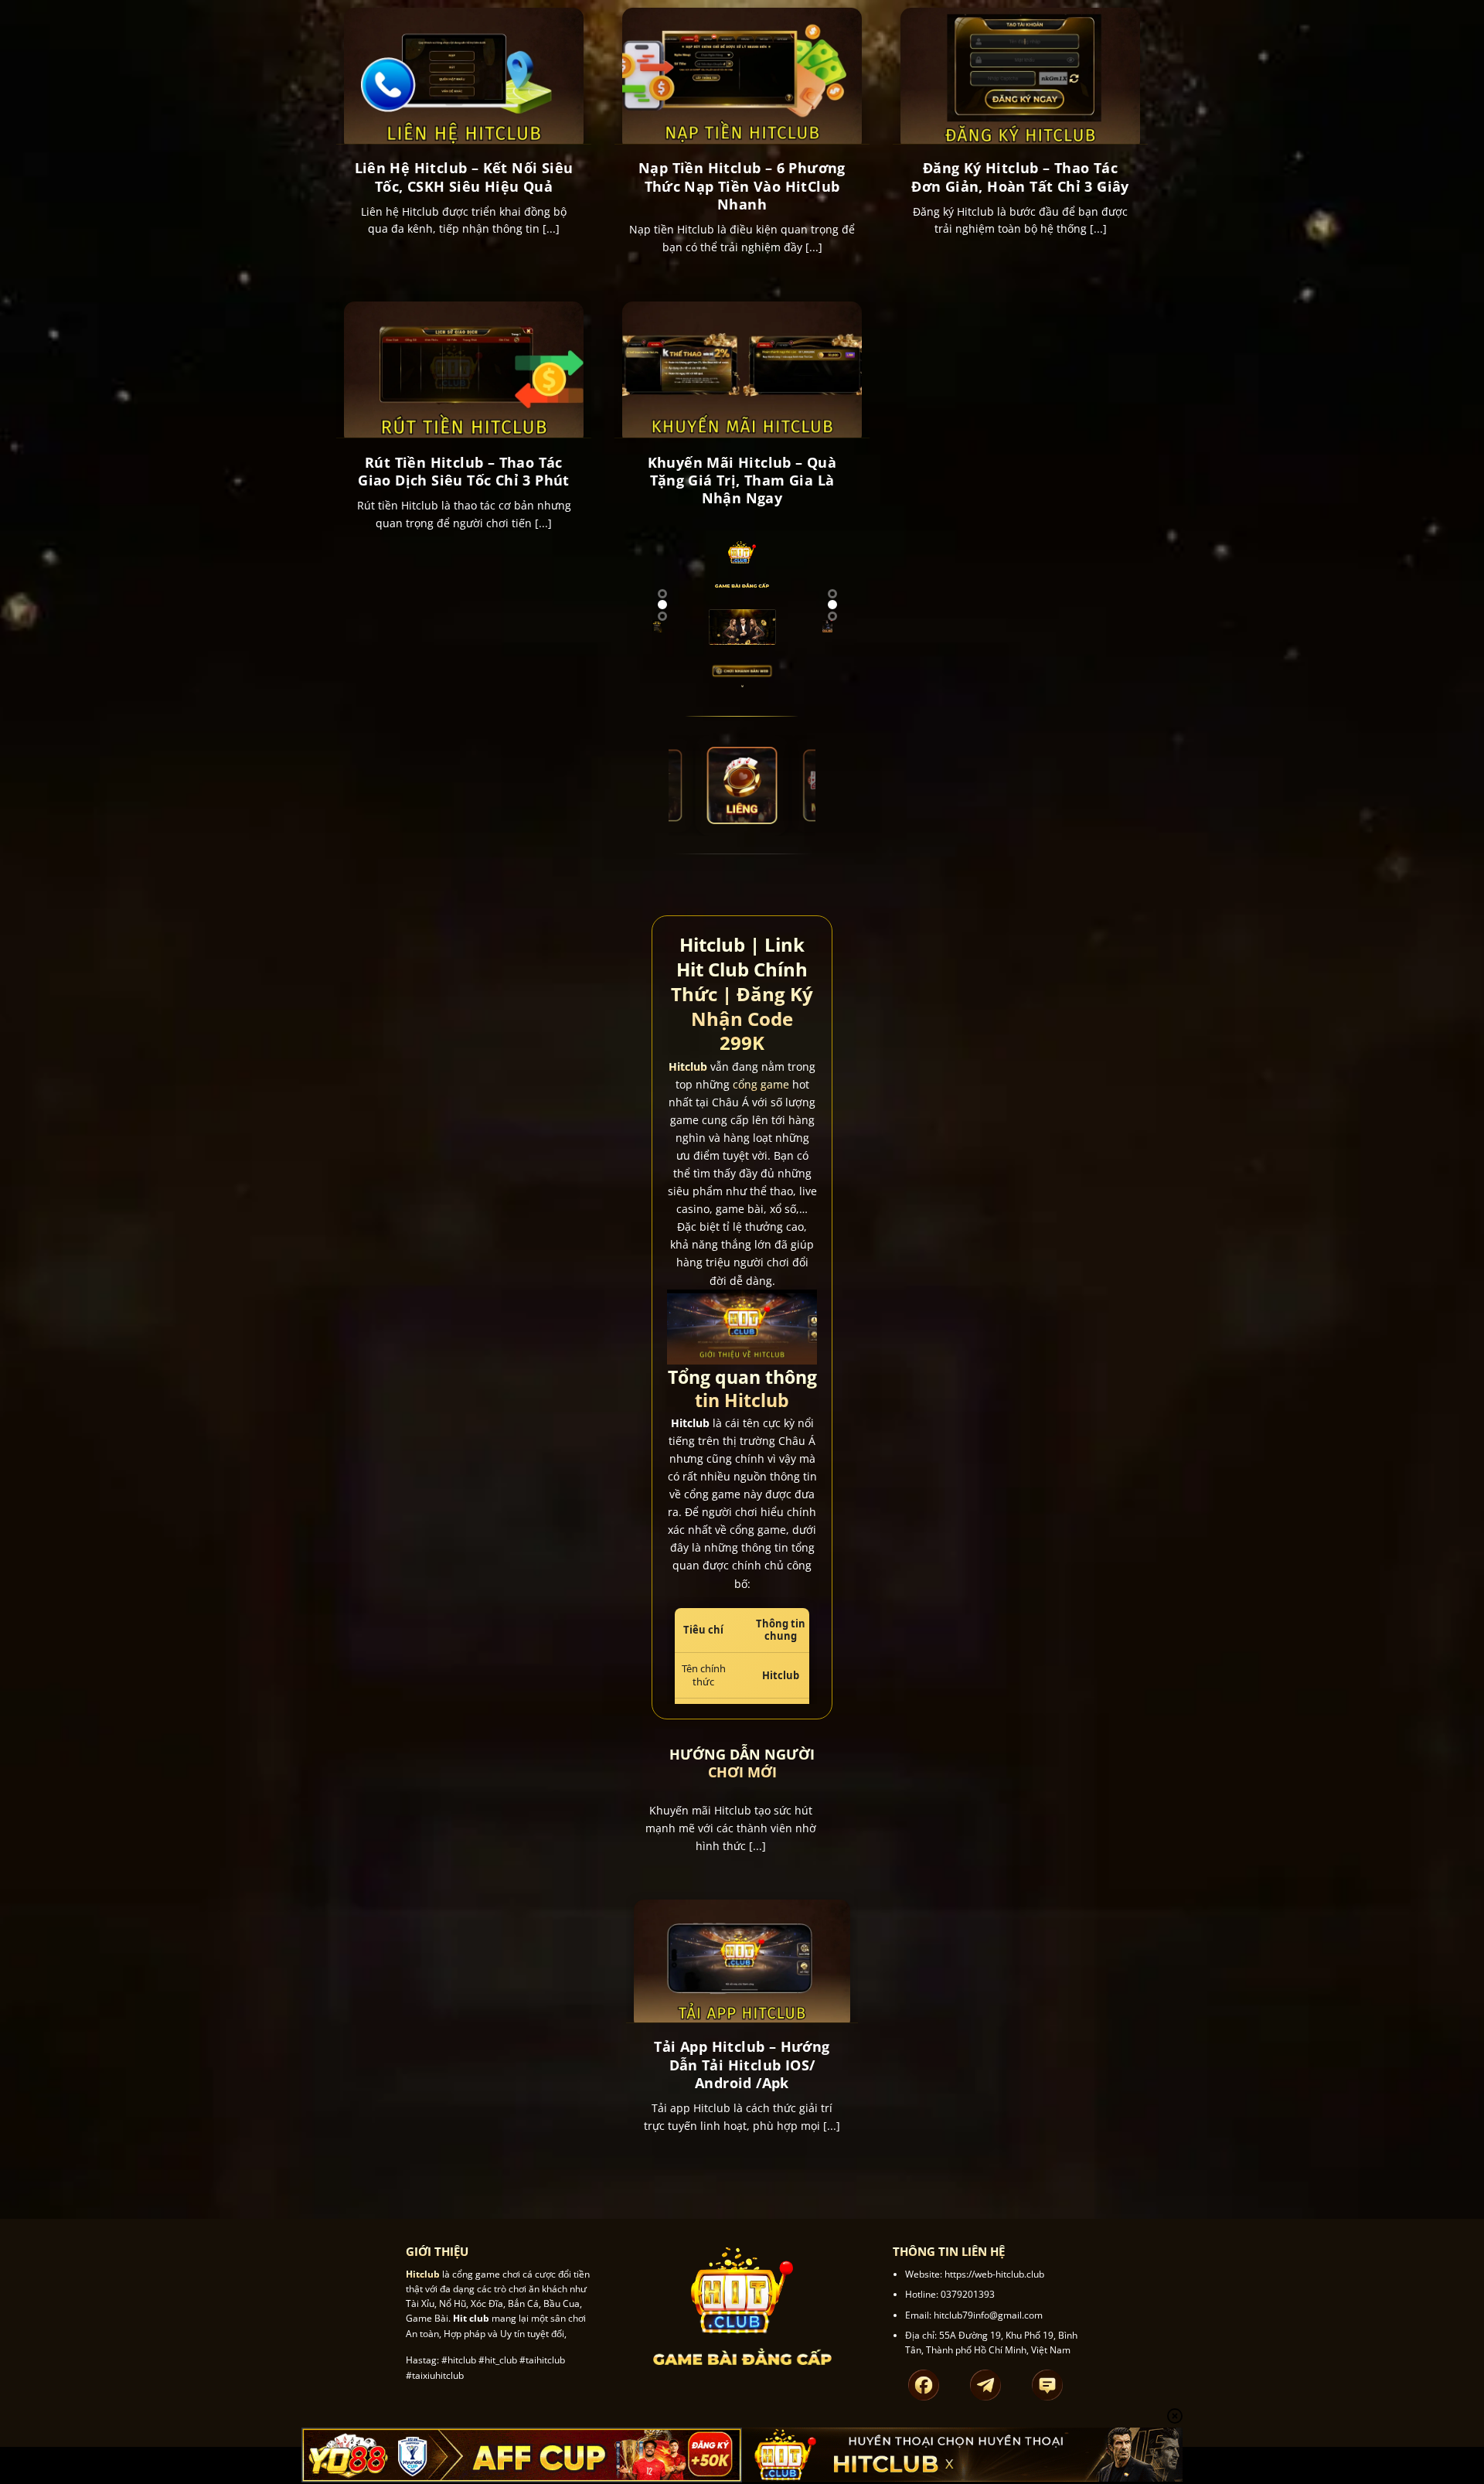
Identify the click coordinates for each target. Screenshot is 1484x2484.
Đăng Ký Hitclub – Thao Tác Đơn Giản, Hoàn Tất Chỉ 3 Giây (1020, 177)
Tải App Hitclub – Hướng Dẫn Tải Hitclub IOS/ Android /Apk (742, 2065)
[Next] (648, 637)
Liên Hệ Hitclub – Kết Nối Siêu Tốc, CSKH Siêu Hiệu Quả (464, 177)
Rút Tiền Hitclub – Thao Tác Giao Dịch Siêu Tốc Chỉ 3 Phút (464, 472)
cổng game (761, 1085)
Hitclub (688, 1067)
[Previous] (665, 637)
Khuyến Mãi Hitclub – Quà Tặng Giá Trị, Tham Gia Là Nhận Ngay (742, 481)
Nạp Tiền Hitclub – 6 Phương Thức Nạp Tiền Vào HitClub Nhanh (742, 186)
